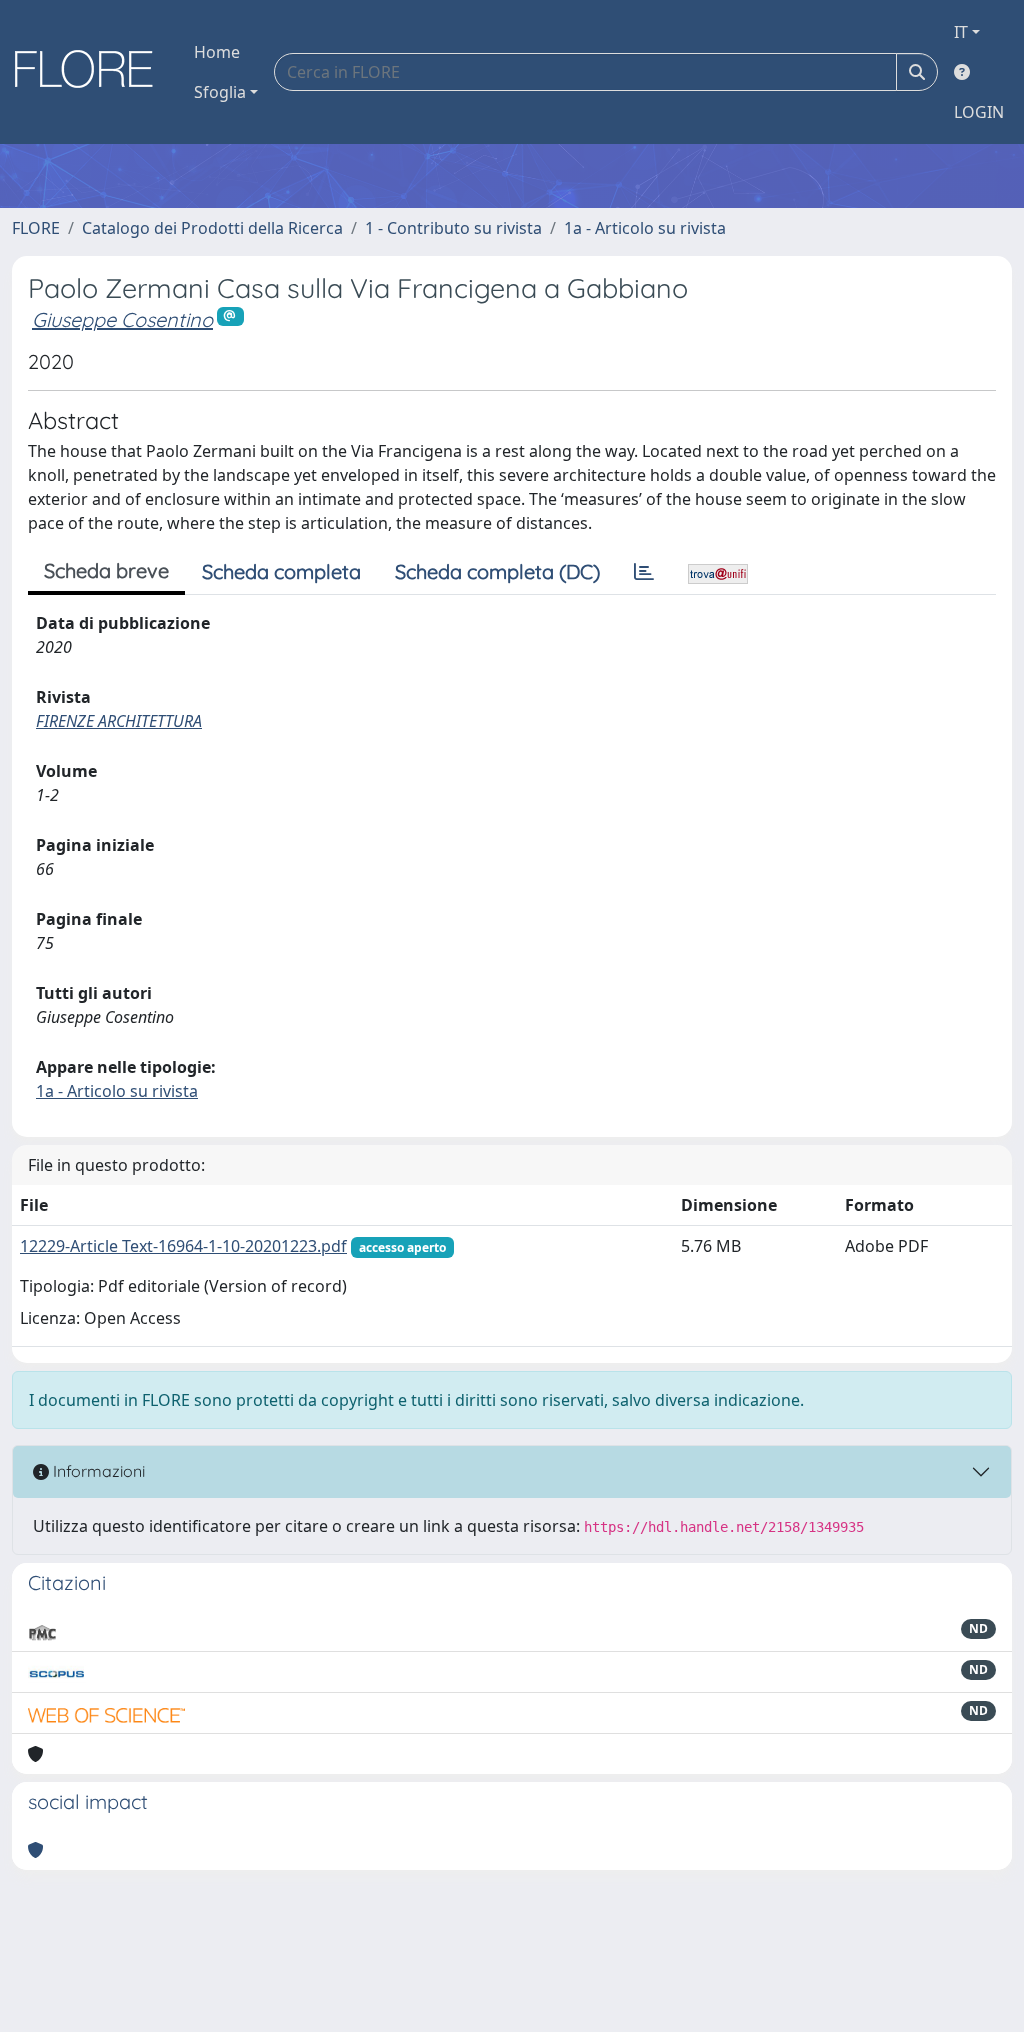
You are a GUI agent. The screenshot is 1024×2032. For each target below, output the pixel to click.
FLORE (36, 228)
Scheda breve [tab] (106, 570)
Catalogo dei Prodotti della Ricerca (212, 228)
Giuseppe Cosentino (122, 319)
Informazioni (97, 1471)
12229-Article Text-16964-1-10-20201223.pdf (183, 1246)
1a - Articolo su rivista (645, 228)
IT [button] (961, 32)
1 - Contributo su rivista (453, 228)
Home (217, 52)
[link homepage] (91, 72)
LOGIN (979, 112)
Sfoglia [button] (220, 92)
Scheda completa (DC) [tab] (497, 571)
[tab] (644, 572)
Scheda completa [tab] (281, 571)
